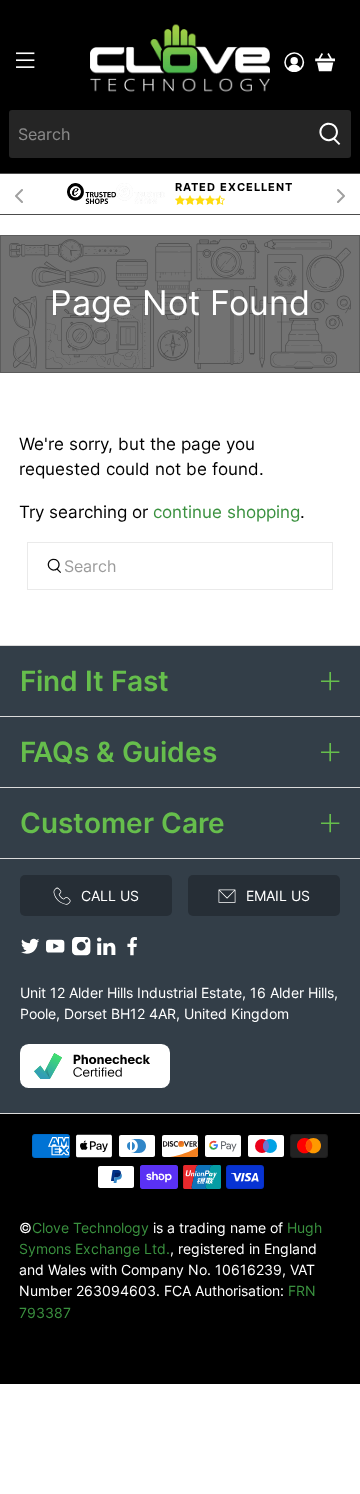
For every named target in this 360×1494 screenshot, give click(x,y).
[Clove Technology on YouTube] (55, 951)
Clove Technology (90, 1227)
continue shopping (226, 512)
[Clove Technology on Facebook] (132, 951)
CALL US (110, 895)
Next (341, 194)
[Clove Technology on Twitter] (30, 951)
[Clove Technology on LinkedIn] (106, 951)
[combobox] (159, 134)
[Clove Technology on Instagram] (81, 951)
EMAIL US (278, 895)
